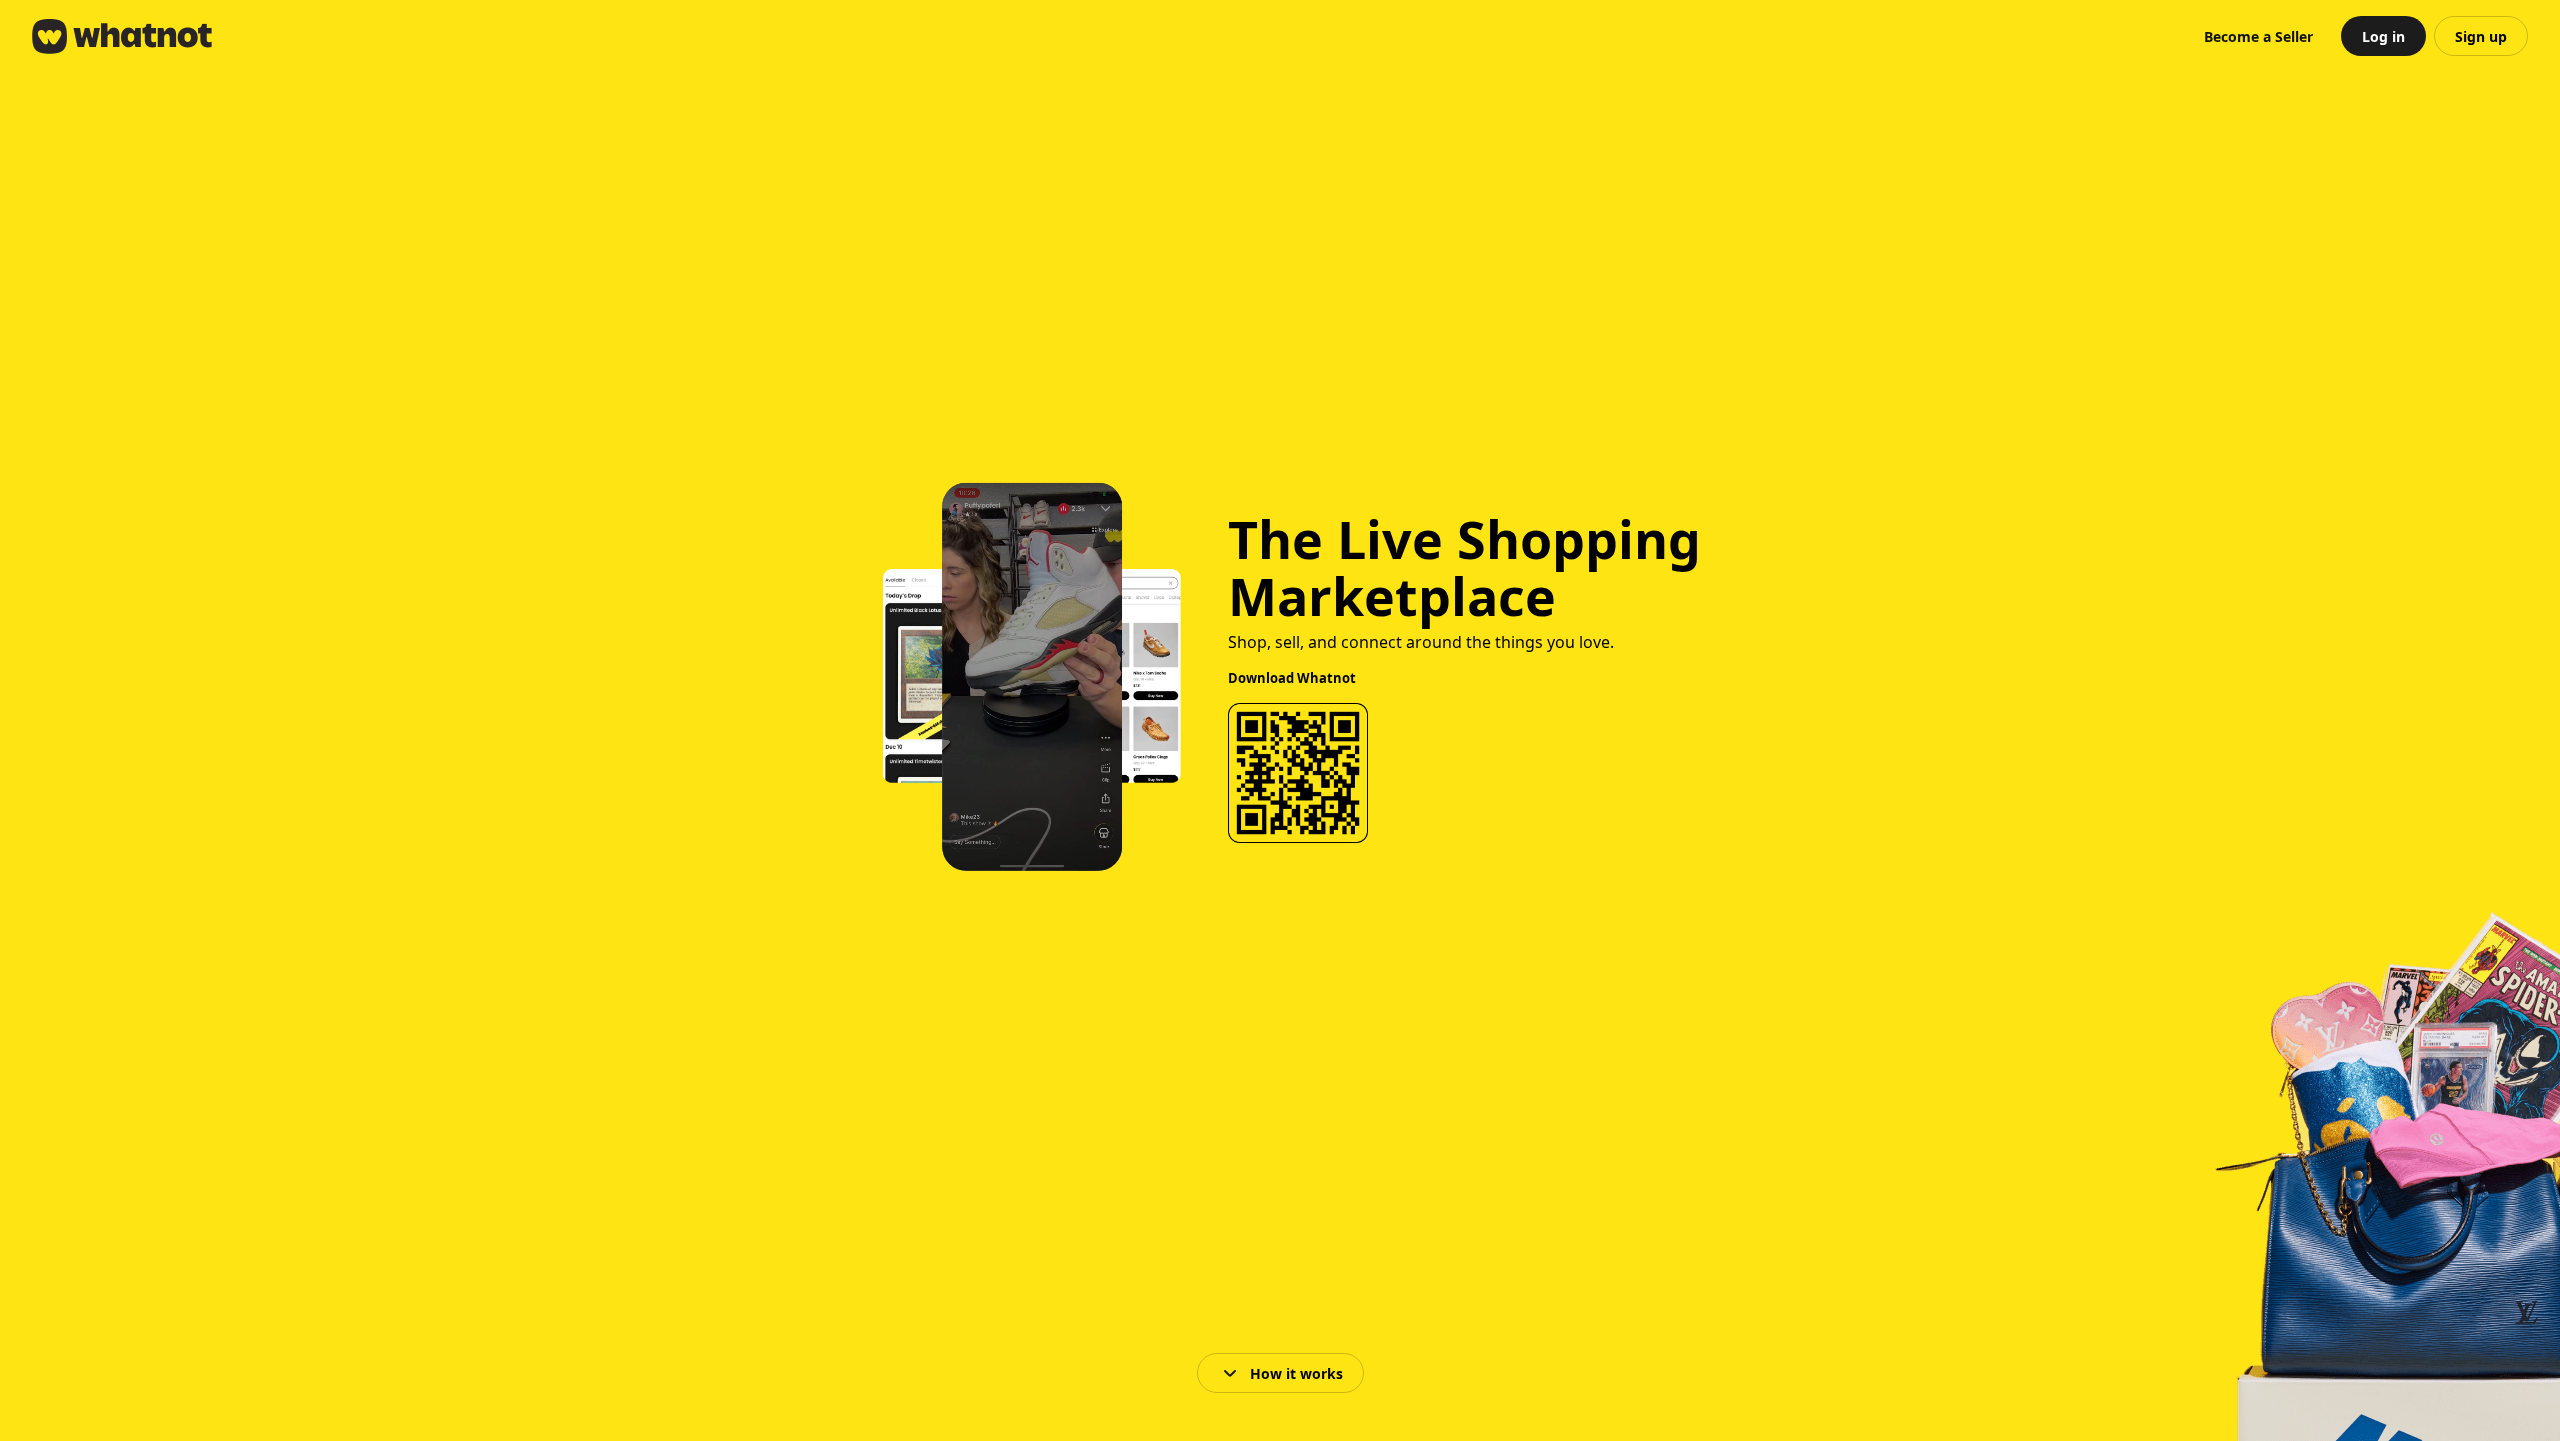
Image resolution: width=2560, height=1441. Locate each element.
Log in (2383, 36)
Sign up (2481, 36)
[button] (2258, 36)
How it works (1296, 1373)
